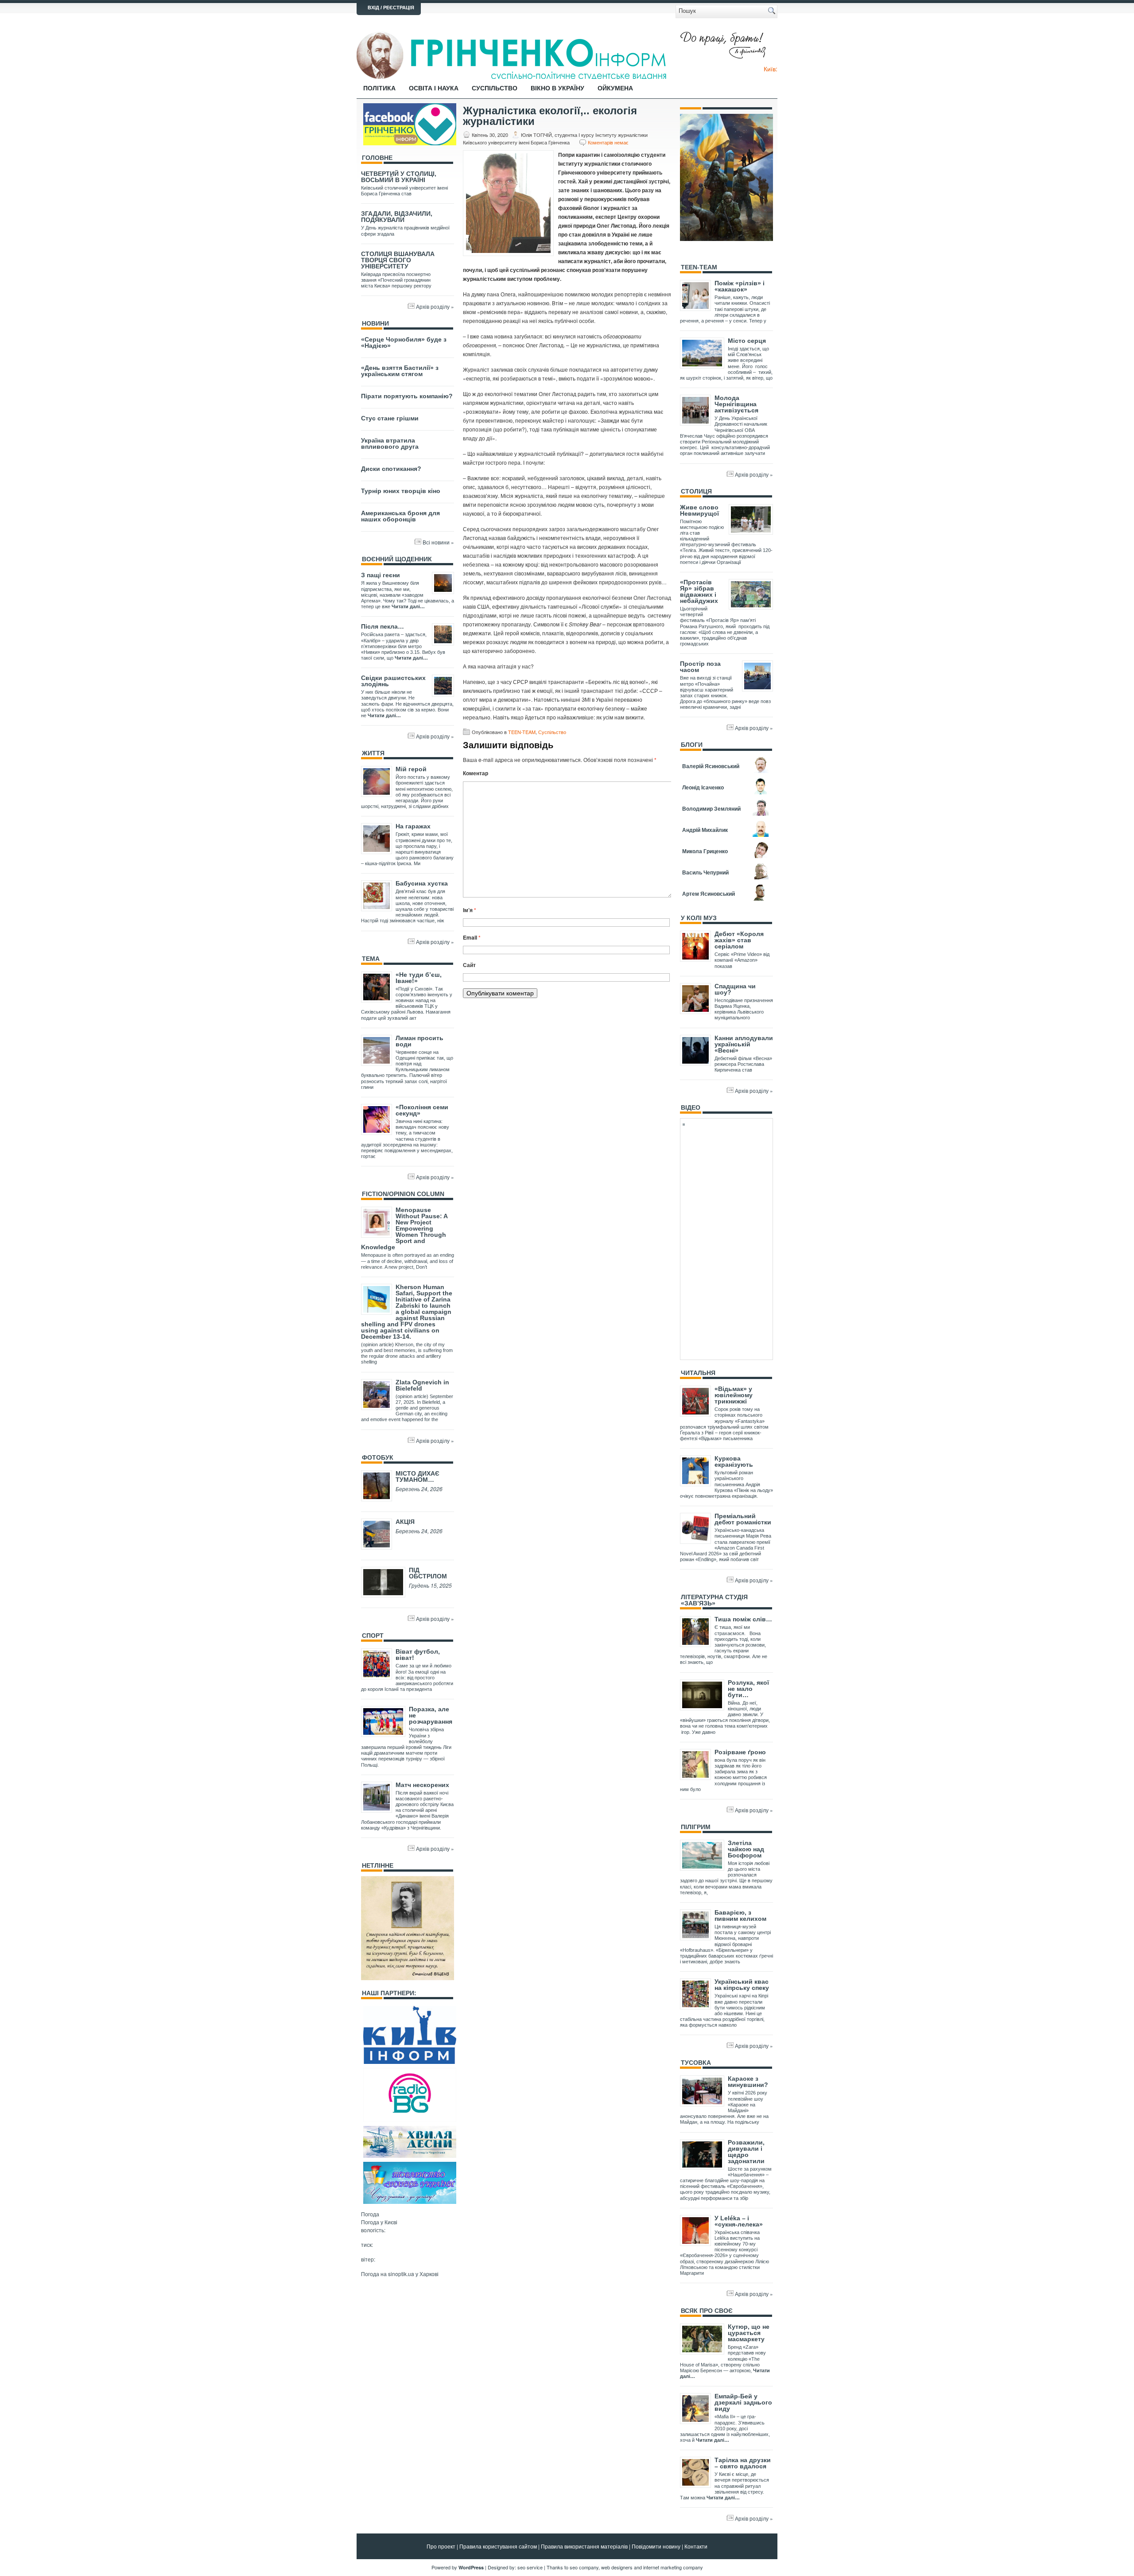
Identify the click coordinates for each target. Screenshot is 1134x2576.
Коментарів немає (608, 142)
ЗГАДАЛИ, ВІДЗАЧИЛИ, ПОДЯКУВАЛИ (397, 217)
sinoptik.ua (401, 2274)
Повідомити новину (656, 2546)
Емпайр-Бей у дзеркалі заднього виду (743, 2402)
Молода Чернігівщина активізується (736, 404)
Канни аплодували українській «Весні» (744, 1044)
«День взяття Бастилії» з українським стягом (400, 371)
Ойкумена (615, 88)
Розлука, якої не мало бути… (748, 1689)
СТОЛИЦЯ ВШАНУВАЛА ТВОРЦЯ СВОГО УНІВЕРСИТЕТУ (398, 260)
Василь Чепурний (705, 872)
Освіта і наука (434, 88)
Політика (379, 88)
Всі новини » (438, 542)
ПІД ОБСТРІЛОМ (428, 1573)
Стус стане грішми (390, 418)
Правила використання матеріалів (584, 2546)
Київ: (771, 69)
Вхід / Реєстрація (391, 8)
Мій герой (411, 769)
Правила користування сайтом (498, 2546)
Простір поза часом (700, 667)
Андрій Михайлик (705, 830)
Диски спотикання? (391, 469)
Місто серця (747, 341)
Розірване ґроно (740, 1752)
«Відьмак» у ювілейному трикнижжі (734, 1395)
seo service (530, 2567)
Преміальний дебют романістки (743, 1519)
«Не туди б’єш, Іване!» (419, 978)
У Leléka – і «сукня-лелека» (739, 2221)
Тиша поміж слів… (743, 1619)
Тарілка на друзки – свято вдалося (743, 2463)
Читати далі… (408, 606)
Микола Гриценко (705, 851)
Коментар (476, 773)
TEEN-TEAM (522, 732)
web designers (617, 2567)
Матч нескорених (422, 1785)
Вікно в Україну (557, 88)
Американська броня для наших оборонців (400, 516)
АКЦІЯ (405, 1522)
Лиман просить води (419, 1041)
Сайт (469, 965)
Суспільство (495, 88)
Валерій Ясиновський (711, 766)
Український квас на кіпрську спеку (742, 1985)
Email (472, 937)
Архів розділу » (435, 306)
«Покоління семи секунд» (422, 1110)
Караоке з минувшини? (748, 2082)
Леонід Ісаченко (703, 787)
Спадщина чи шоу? (735, 989)
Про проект (441, 2546)
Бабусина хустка (422, 883)
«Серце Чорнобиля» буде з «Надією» (404, 342)
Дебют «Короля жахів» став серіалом (739, 940)
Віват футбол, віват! (418, 1655)
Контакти (696, 2546)
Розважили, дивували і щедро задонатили (746, 2152)
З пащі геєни (381, 575)
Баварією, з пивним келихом (740, 1915)
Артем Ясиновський (709, 894)
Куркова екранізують (734, 1461)
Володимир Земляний (711, 808)
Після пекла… (383, 626)
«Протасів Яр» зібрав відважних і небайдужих (699, 591)
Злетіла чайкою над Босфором (746, 1849)
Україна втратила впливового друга (390, 443)
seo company (584, 2567)
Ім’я (470, 910)
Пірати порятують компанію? (407, 396)
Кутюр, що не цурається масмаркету (749, 2333)
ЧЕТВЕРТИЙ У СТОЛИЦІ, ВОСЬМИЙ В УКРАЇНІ (399, 177)
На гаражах (413, 826)
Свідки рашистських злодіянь (393, 681)
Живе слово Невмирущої (699, 510)
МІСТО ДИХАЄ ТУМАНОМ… (417, 1476)
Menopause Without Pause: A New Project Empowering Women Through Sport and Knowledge (404, 1228)
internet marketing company (673, 2567)
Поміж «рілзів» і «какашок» (740, 286)
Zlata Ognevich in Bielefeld (422, 1385)
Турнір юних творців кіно (401, 491)
